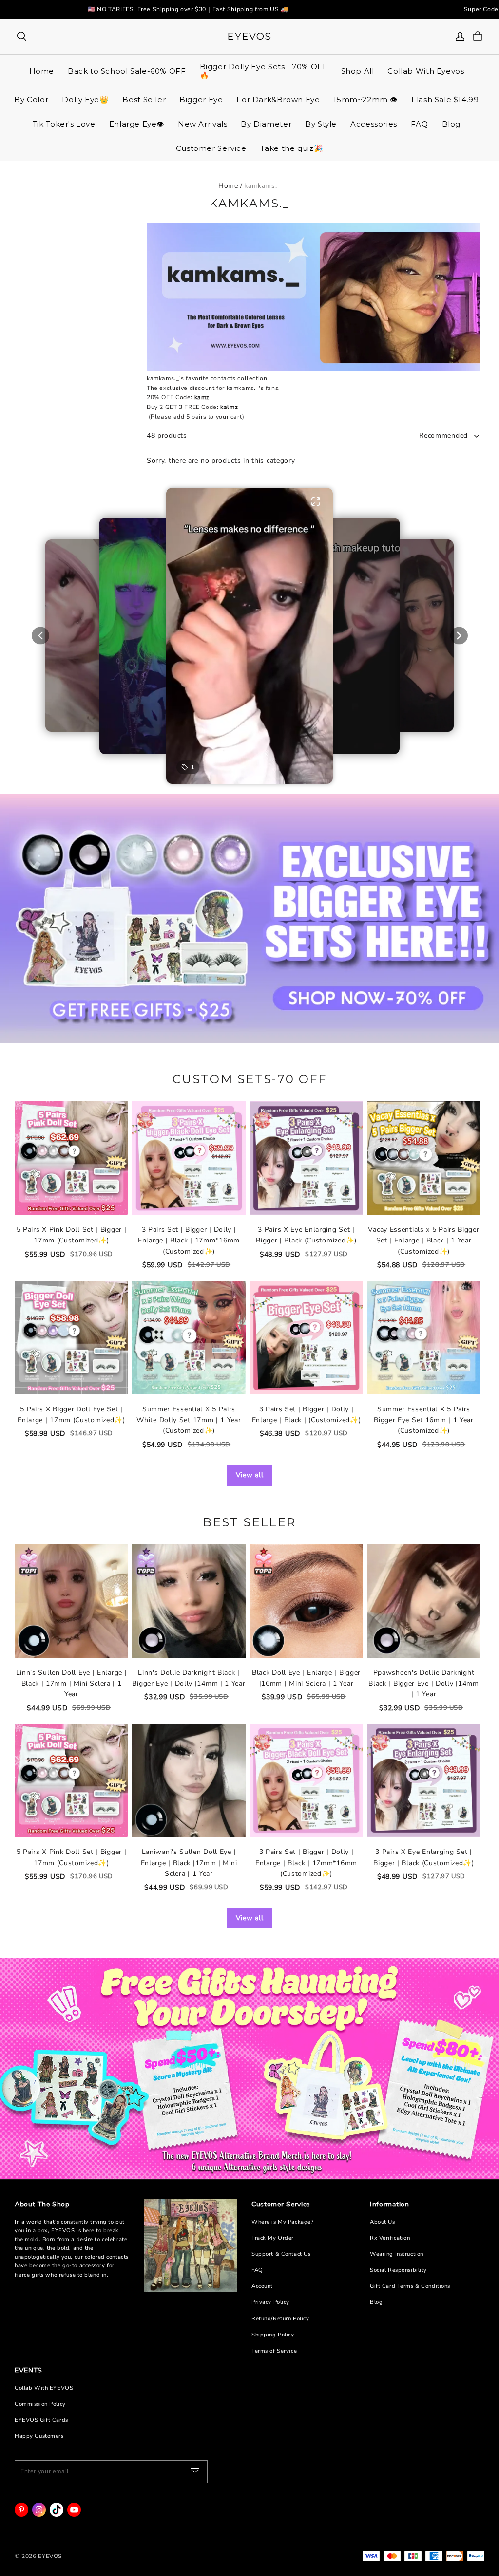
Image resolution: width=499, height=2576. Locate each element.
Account (262, 2286)
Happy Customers (39, 2436)
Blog (376, 2302)
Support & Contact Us (281, 2254)
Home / (230, 186)
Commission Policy (40, 2404)
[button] (249, 636)
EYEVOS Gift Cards (41, 2420)
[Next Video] (459, 636)
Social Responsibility (398, 2270)
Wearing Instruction (397, 2254)
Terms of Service (274, 2351)
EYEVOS (249, 37)
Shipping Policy (273, 2335)
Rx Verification (390, 2238)
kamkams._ (262, 186)
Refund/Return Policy (280, 2319)
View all (250, 1475)
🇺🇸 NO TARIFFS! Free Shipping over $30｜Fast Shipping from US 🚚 (188, 9)
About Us (383, 2222)
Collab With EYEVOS (44, 2388)
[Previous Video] (40, 636)
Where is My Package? (282, 2222)
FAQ (257, 2270)
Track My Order (273, 2238)
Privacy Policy (270, 2302)
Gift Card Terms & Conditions (410, 2286)
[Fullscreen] (316, 501)
